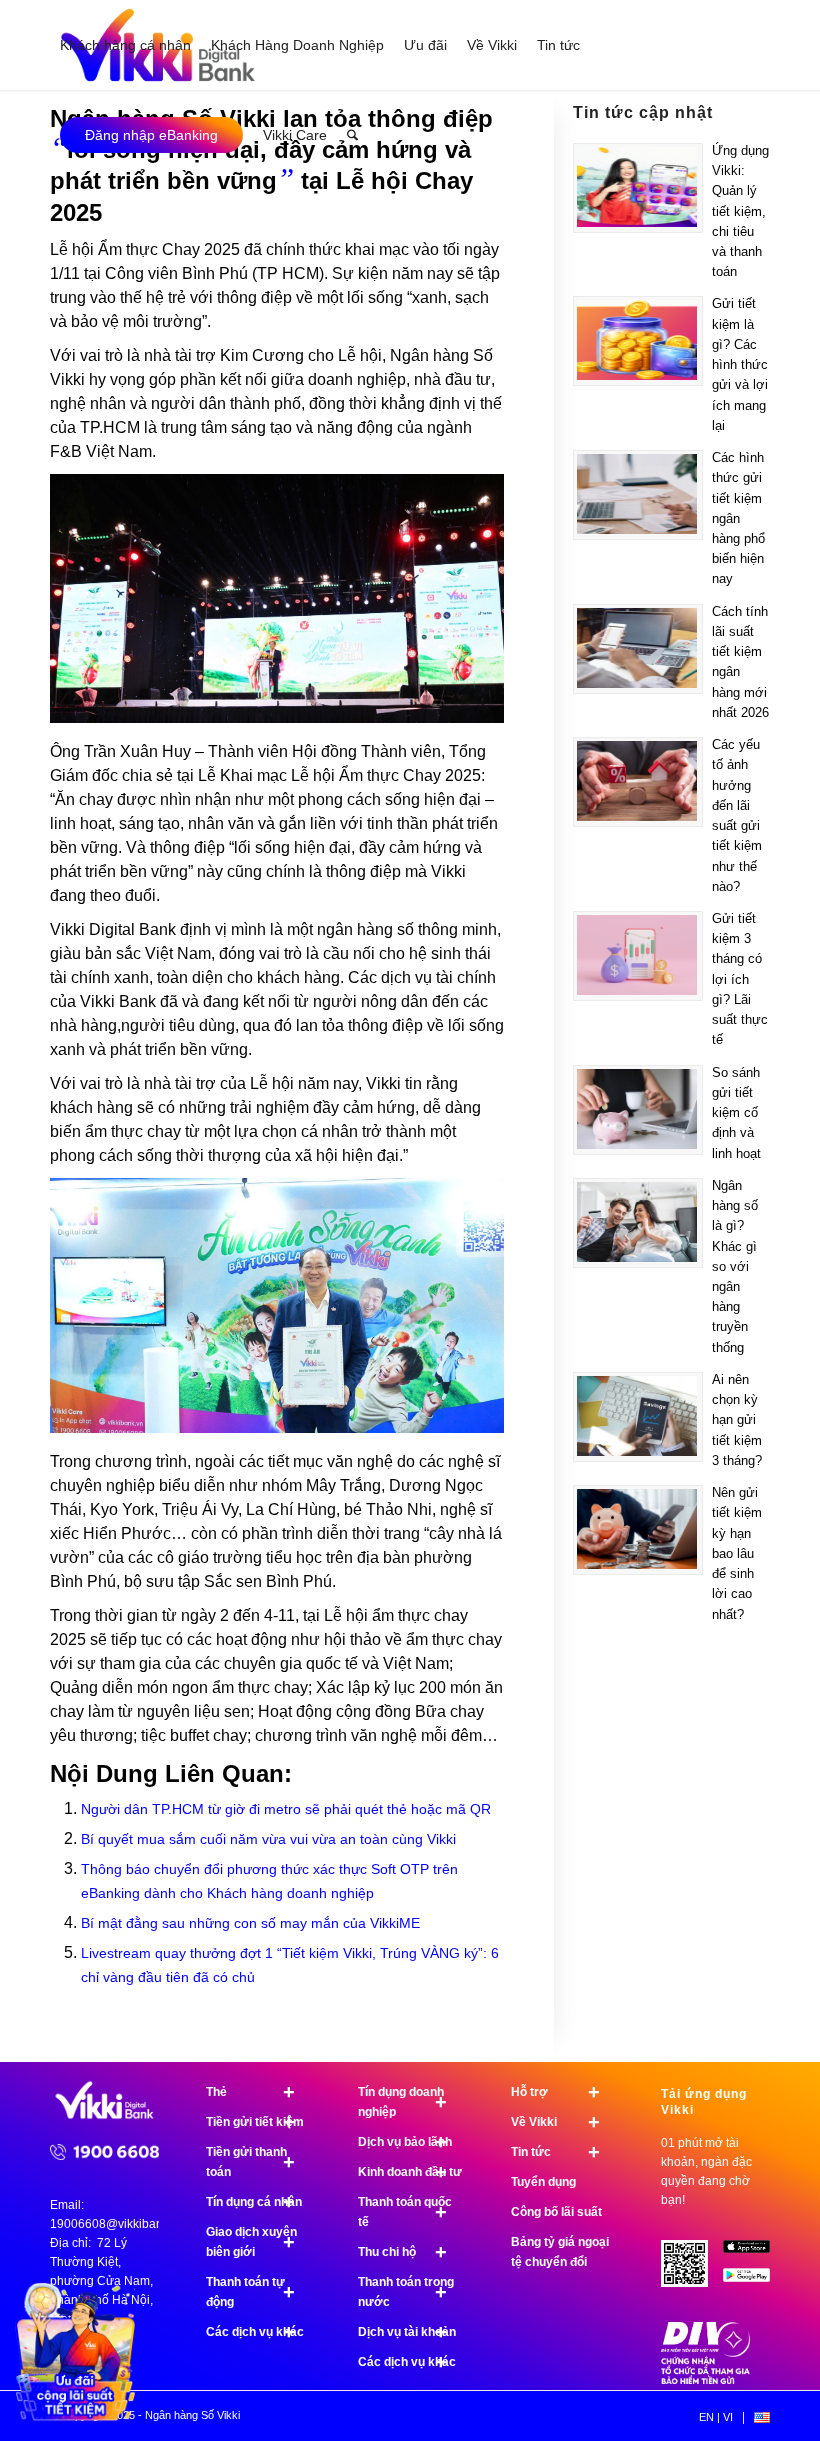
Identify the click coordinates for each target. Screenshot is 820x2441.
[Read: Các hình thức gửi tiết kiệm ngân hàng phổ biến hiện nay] (638, 495)
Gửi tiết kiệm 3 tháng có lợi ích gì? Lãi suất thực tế (740, 979)
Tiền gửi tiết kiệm (255, 2122)
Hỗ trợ (555, 2092)
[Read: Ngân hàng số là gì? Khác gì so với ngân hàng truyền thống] (638, 1223)
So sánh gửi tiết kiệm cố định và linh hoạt (736, 1113)
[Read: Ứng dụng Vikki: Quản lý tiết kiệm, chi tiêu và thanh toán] (638, 188)
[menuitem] (125, 45)
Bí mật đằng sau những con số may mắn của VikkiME (250, 1923)
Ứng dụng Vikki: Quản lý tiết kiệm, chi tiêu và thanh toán (740, 211)
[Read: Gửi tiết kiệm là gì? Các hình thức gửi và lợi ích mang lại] (638, 341)
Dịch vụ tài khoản (407, 2332)
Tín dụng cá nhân (254, 2202)
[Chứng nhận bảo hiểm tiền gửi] (706, 2380)
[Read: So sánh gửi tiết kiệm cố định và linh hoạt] (638, 1110)
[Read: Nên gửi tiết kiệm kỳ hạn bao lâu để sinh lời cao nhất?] (638, 1530)
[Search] (352, 135)
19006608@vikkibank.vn (117, 2224)
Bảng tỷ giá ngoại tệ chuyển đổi (560, 2252)
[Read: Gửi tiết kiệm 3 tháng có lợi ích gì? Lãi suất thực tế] (638, 956)
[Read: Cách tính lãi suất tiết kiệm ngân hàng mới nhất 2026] (638, 649)
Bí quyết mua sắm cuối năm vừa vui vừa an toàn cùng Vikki (268, 1839)
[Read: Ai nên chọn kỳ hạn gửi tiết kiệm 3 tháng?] (638, 1417)
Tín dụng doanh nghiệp (402, 2102)
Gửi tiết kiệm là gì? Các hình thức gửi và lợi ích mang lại (740, 364)
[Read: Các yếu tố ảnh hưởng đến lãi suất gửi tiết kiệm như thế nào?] (638, 782)
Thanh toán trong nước (406, 2292)
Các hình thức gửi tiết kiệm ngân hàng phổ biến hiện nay (738, 518)
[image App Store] (754, 2254)
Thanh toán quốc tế (405, 2212)
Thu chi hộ (402, 2252)
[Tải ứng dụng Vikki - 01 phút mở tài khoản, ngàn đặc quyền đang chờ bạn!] (692, 2271)
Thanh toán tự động (250, 2292)
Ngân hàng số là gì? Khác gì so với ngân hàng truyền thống (735, 1266)
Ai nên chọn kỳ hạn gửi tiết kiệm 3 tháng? (737, 1420)
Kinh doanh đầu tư (410, 2172)
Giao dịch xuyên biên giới (251, 2242)
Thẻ (250, 2092)
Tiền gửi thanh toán (250, 2162)
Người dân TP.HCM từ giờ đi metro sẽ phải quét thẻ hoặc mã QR (286, 1809)
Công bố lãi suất (556, 2212)
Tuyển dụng (543, 2182)
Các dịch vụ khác (255, 2332)
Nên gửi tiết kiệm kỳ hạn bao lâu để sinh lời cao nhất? (737, 1553)
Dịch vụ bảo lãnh (405, 2142)
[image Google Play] (754, 2282)
